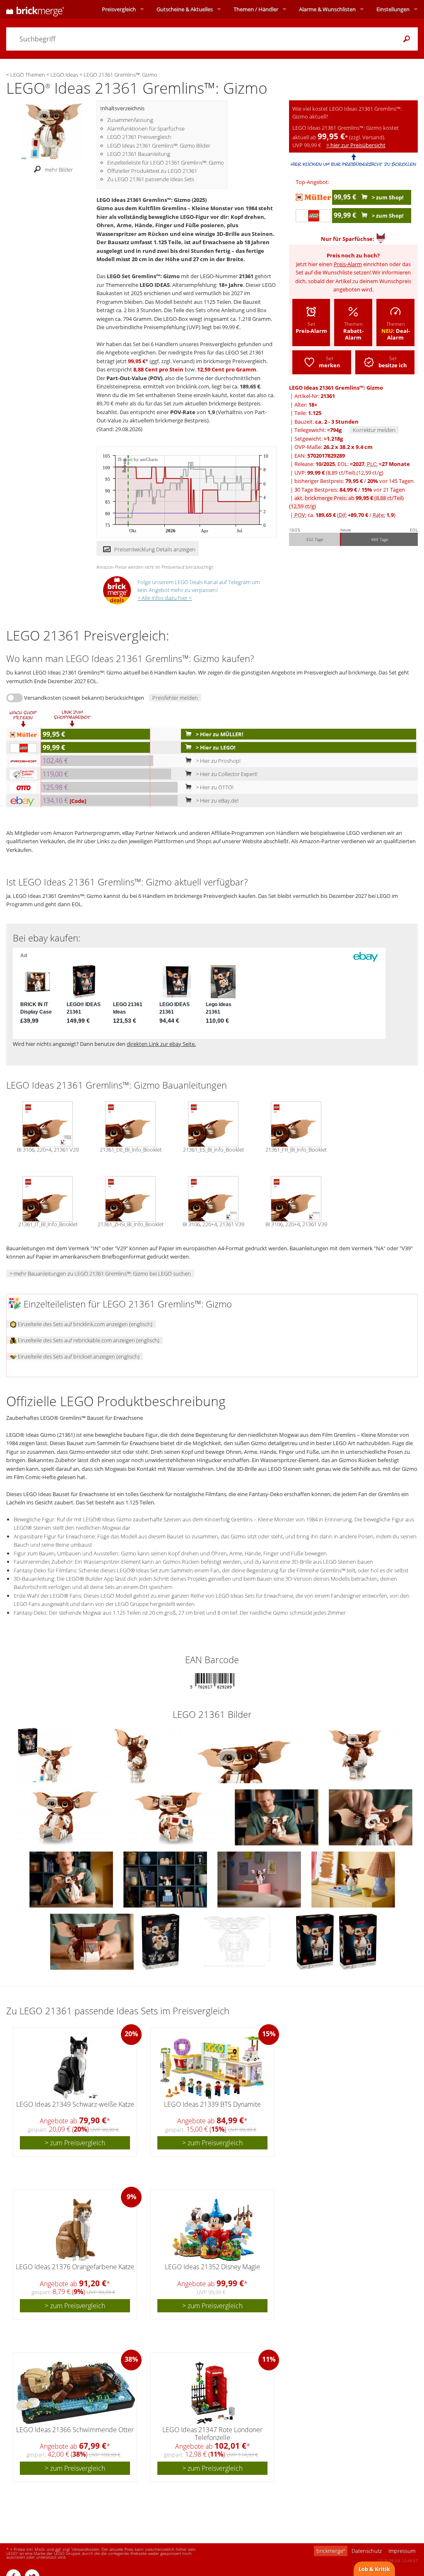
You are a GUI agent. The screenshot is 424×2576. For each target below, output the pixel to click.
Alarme (327, 9)
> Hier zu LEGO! (215, 747)
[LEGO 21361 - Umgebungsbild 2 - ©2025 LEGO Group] (260, 1879)
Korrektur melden (374, 430)
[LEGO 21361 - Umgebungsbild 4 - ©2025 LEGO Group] (166, 1879)
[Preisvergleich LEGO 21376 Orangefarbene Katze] (76, 2230)
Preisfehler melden (175, 698)
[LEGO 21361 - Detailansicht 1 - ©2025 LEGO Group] (133, 1754)
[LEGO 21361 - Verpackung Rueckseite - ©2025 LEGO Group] (161, 1941)
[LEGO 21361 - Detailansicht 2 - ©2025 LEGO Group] (245, 1754)
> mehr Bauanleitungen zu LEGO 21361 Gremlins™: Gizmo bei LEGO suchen (100, 1273)
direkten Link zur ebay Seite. (161, 1044)
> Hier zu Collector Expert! (226, 774)
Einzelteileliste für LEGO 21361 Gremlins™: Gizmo (166, 163)
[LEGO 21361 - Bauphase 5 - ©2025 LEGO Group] (277, 1817)
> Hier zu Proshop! (218, 761)
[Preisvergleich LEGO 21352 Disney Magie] (213, 2230)
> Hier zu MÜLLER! (219, 734)
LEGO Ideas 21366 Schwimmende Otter (75, 2430)
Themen (256, 9)
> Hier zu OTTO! (214, 787)
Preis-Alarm (348, 264)
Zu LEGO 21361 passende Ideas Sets (151, 179)
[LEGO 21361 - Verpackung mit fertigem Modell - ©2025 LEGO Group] (46, 1754)
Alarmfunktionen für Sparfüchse (146, 129)
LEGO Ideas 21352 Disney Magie (212, 2267)
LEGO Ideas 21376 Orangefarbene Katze (75, 2267)
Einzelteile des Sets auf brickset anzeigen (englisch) (78, 1356)
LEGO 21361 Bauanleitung (139, 154)
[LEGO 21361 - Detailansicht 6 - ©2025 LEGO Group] (238, 1941)
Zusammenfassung (130, 120)
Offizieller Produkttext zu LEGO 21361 (152, 171)
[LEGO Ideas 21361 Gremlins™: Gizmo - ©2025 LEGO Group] (51, 131)
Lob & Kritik (374, 2569)
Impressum (402, 2551)
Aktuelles (185, 9)
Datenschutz (367, 2551)
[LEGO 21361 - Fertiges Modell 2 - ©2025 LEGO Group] (72, 1879)
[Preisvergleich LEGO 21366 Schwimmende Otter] (75, 2393)
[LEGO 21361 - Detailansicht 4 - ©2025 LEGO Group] (63, 1817)
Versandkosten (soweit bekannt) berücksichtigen (84, 698)
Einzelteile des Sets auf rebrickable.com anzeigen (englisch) (88, 1340)
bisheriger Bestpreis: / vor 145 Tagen (354, 481)
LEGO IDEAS (155, 285)
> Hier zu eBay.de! (217, 800)
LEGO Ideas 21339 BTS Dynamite (212, 2104)
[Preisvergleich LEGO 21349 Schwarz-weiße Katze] (76, 2067)
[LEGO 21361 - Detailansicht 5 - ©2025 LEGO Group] (175, 1817)
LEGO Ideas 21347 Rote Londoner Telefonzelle (212, 2434)
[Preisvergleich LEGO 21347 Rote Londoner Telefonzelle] (213, 2393)
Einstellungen (393, 9)
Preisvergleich (119, 9)
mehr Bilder (59, 170)
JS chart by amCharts (138, 460)
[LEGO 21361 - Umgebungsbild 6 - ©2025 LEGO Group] (353, 1879)
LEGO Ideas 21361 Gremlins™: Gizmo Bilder (159, 146)
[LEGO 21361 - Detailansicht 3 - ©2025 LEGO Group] (355, 1754)
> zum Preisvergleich (75, 2143)
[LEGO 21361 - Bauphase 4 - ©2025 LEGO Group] (93, 1941)
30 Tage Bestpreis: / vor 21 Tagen (350, 490)
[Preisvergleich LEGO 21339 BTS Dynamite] (213, 2067)
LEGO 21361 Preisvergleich (139, 137)
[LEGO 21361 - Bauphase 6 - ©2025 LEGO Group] (371, 1817)
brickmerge (331, 2551)
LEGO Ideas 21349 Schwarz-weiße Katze (75, 2104)
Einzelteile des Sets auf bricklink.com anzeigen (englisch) (84, 1324)
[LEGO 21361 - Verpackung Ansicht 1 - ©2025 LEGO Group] (316, 1941)
